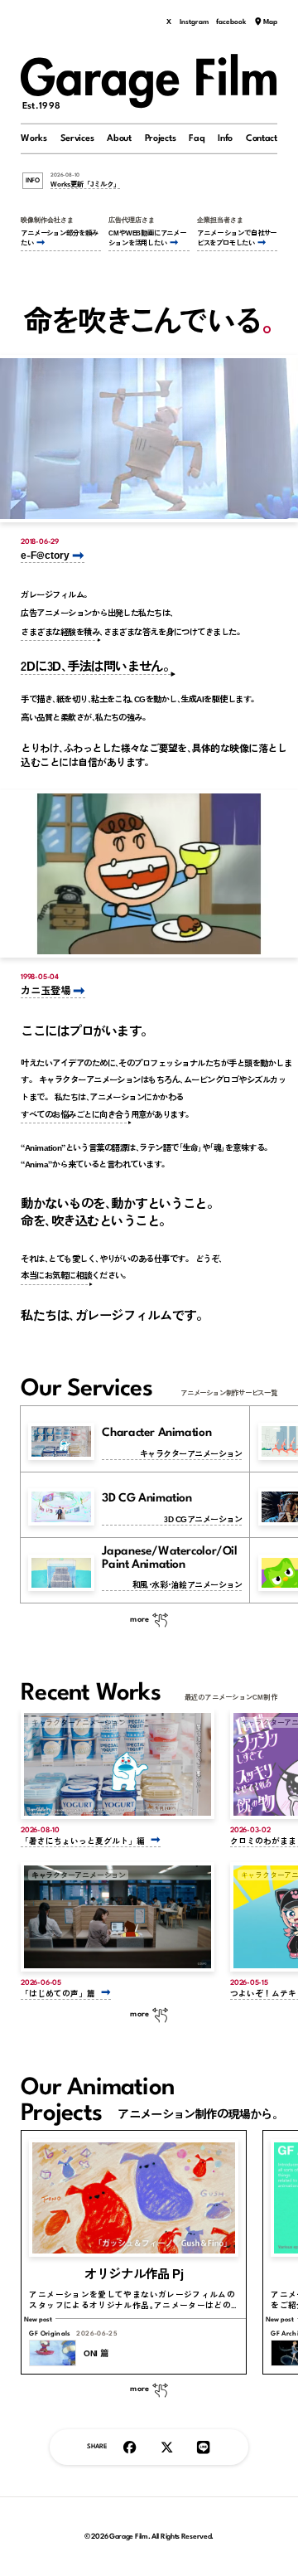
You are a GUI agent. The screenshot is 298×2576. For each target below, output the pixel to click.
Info (225, 138)
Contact (262, 138)
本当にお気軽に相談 (56, 1275)
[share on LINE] (203, 2447)
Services (77, 138)
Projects (161, 138)
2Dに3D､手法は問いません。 (98, 665)
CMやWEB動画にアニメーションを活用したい (147, 238)
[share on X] (167, 2447)
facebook (231, 22)
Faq (197, 138)
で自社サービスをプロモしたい (237, 238)
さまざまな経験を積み (60, 631)
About (119, 138)
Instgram (194, 22)
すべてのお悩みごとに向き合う (76, 1114)
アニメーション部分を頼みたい (59, 238)
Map (270, 22)
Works (34, 138)
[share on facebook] (130, 2447)
